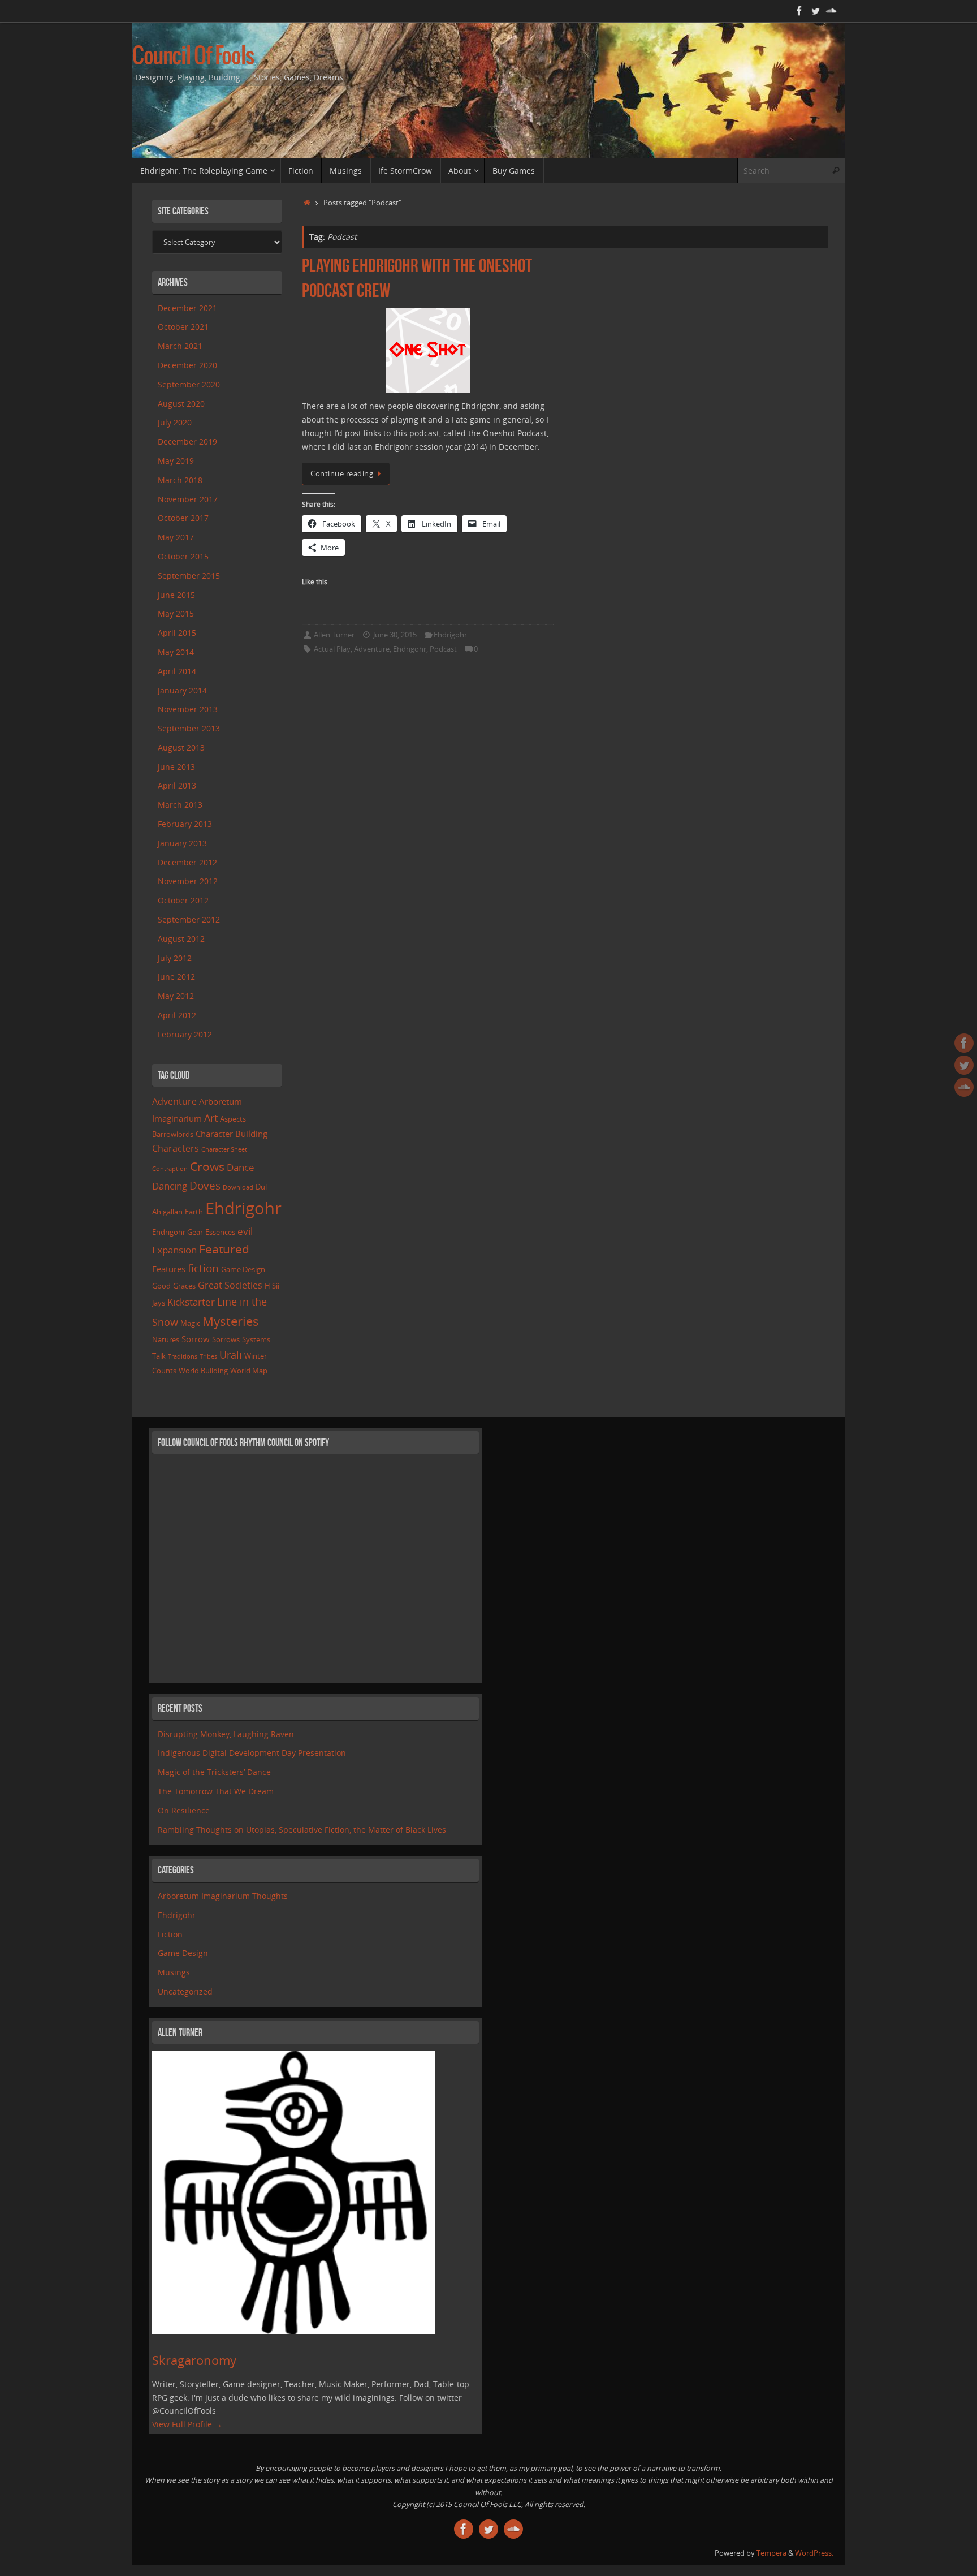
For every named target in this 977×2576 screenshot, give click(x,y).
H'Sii (272, 1286)
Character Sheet (224, 1149)
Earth (194, 1212)
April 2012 (177, 1015)
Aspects (233, 1119)
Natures (166, 1339)
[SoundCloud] (831, 11)
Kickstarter (191, 1302)
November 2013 (188, 709)
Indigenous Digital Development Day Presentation (252, 1753)
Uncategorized (185, 1991)
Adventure (372, 649)
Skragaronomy (194, 2360)
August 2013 (181, 748)
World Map (249, 1371)
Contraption (170, 1169)
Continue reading (342, 474)
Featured (224, 1249)
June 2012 (176, 977)
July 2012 (175, 958)
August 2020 (181, 404)
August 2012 (181, 939)
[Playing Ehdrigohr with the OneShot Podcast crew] (428, 350)
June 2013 (176, 767)
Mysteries (231, 1321)
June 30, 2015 (395, 635)
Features (169, 1269)
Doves (205, 1185)
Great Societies (230, 1285)
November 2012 (188, 881)
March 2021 (180, 346)
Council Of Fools (193, 57)
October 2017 (183, 518)
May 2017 (176, 537)
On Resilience (184, 1810)
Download (238, 1187)
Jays (159, 1303)
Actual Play (332, 649)
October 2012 (183, 900)
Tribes (208, 1356)
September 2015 (189, 576)
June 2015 (176, 595)
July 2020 (175, 422)
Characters (176, 1148)
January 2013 (182, 843)
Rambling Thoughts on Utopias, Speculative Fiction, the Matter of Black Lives (302, 1830)
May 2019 (176, 461)
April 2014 (177, 671)
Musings (174, 1972)
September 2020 (189, 384)
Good (161, 1286)
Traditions (183, 1356)
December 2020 (187, 365)
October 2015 (183, 556)
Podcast (443, 649)
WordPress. (814, 2553)
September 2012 (189, 919)
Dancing (170, 1186)
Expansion (174, 1250)
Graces (184, 1286)
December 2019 (187, 441)
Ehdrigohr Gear (178, 1232)
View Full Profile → (187, 2424)
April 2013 (177, 785)
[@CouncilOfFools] (815, 11)
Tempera (771, 2553)
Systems (256, 1339)
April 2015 (177, 633)
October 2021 (183, 327)
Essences (220, 1232)
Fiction (170, 1934)
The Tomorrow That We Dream (216, 1791)
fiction (203, 1268)
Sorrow (196, 1339)
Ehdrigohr (450, 635)
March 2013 (180, 805)
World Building (203, 1371)
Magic (190, 1323)
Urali (231, 1355)
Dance (241, 1167)
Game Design (243, 1269)
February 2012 (185, 1034)
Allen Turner (334, 635)
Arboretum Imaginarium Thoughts (223, 1896)
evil (245, 1231)
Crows (207, 1166)
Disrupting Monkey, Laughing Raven (226, 1734)
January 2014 (182, 690)
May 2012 (176, 996)
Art (211, 1118)
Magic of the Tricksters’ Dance (214, 1772)
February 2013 (185, 824)
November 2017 (188, 499)
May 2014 (176, 652)
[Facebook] (799, 11)
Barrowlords (173, 1134)
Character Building (232, 1134)
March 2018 (180, 480)
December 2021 (187, 308)
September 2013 (189, 728)
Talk (159, 1356)
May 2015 (176, 613)
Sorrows (226, 1339)
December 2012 (187, 862)
